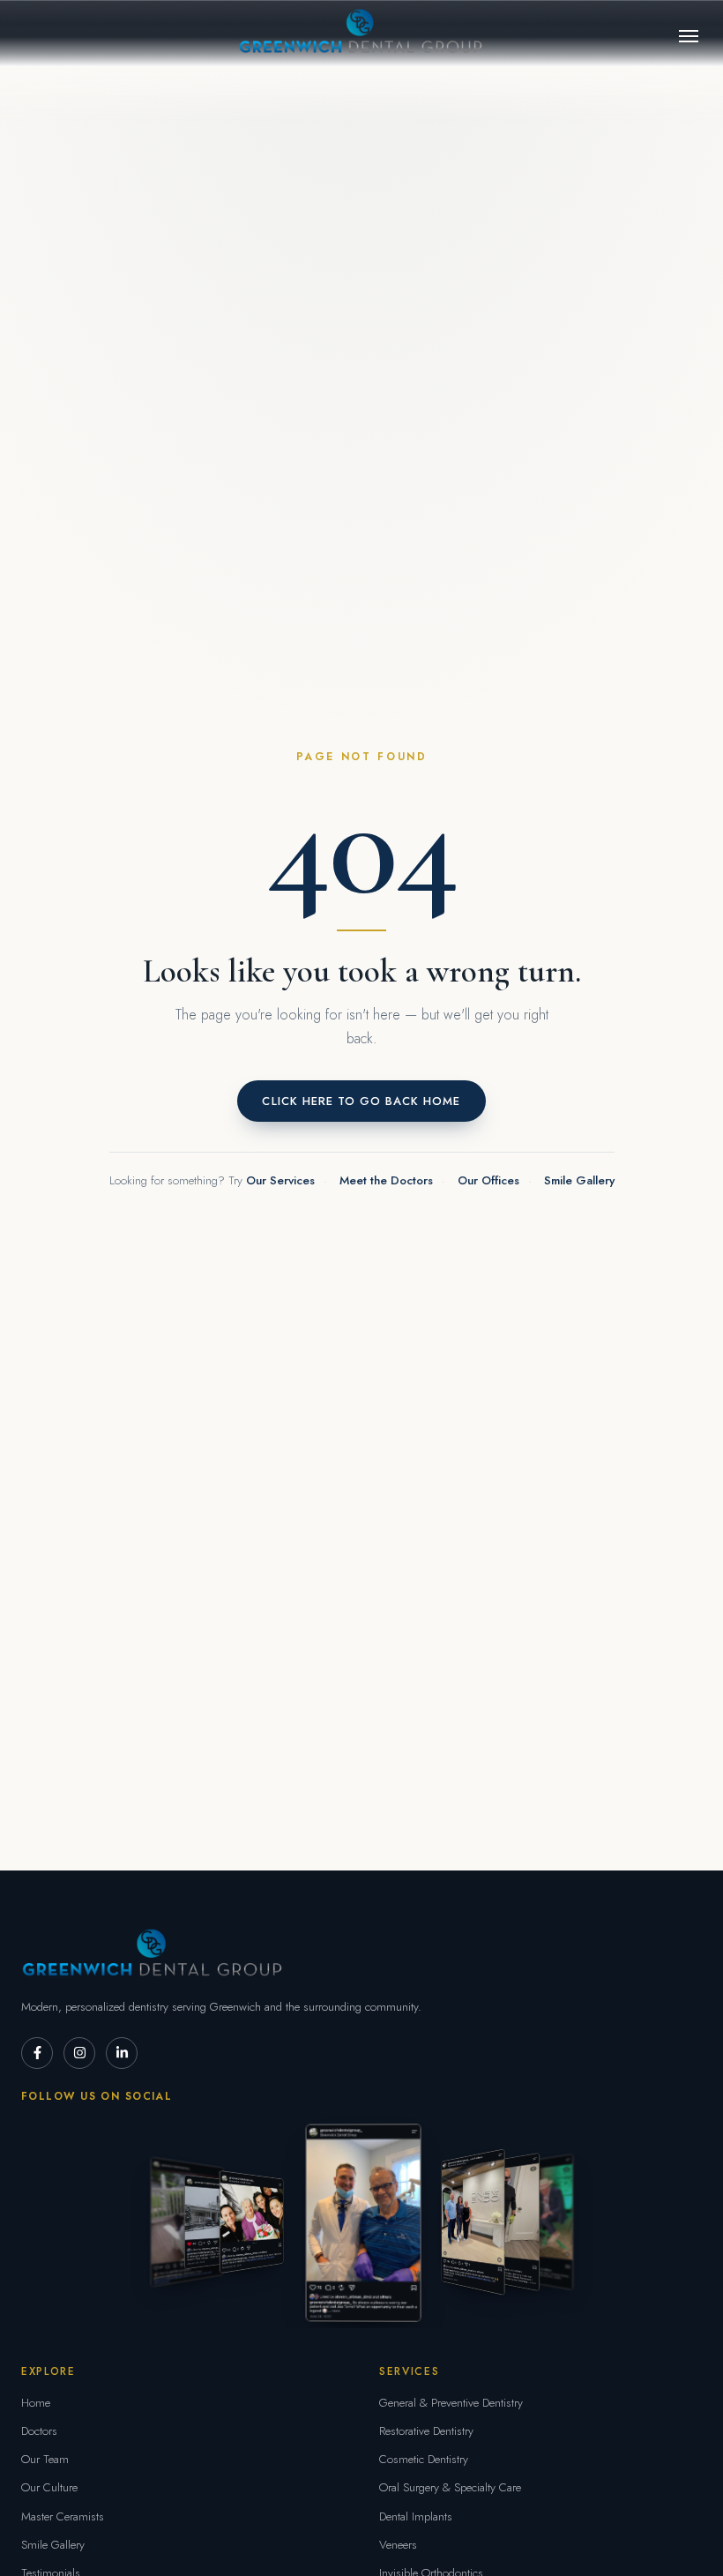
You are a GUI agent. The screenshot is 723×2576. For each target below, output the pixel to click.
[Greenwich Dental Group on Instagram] (79, 2053)
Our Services (280, 1180)
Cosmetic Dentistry (424, 2459)
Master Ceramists (63, 2516)
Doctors (39, 2431)
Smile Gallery (579, 1180)
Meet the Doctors (386, 1180)
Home (36, 2403)
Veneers (398, 2545)
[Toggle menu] (689, 36)
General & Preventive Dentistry (451, 2403)
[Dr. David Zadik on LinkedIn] (122, 2053)
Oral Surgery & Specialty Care (450, 2487)
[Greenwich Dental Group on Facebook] (37, 2053)
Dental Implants (416, 2516)
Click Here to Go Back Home (361, 1101)
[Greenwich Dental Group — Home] (362, 34)
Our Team (45, 2459)
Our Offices (488, 1180)
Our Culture (49, 2487)
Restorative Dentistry (426, 2431)
